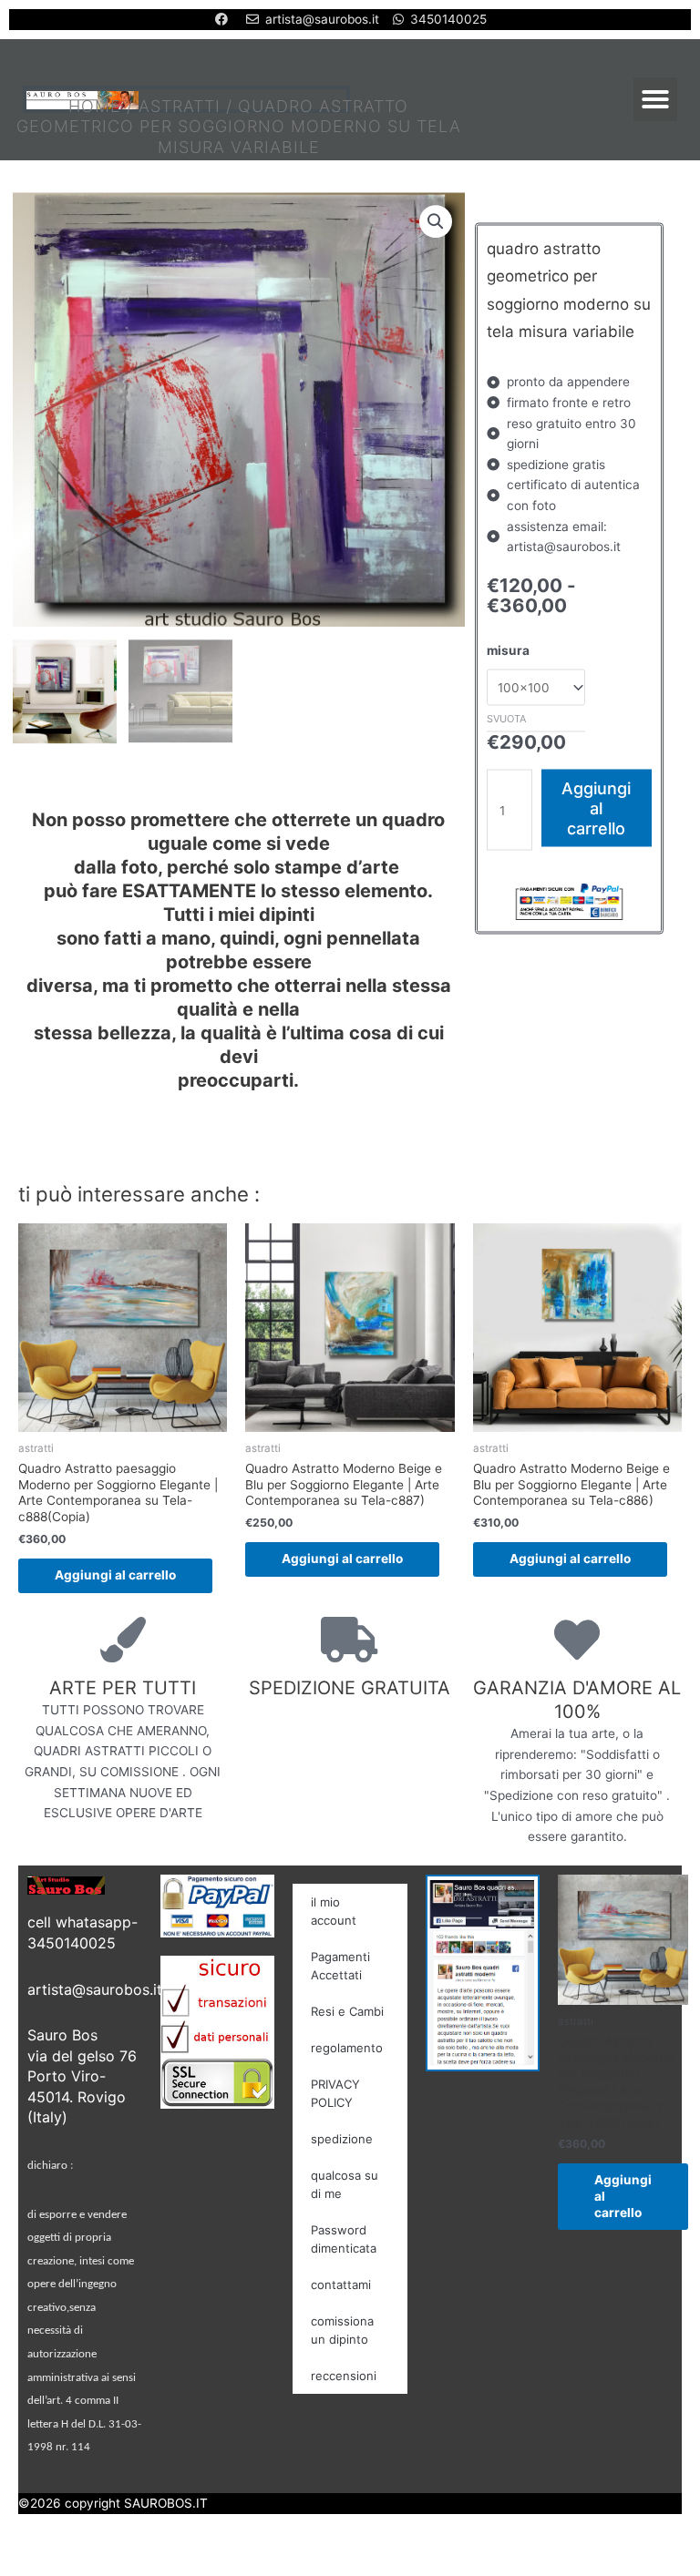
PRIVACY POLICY (335, 2093)
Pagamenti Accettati (340, 1966)
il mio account (334, 1911)
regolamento (347, 2048)
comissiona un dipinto (342, 2330)
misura (508, 649)
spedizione (342, 2139)
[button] (655, 99)
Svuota (506, 718)
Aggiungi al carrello (596, 808)
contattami (341, 2285)
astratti (180, 106)
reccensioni (344, 2376)
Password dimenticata (344, 2239)
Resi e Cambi (347, 2011)
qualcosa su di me (345, 2184)
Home (95, 106)
